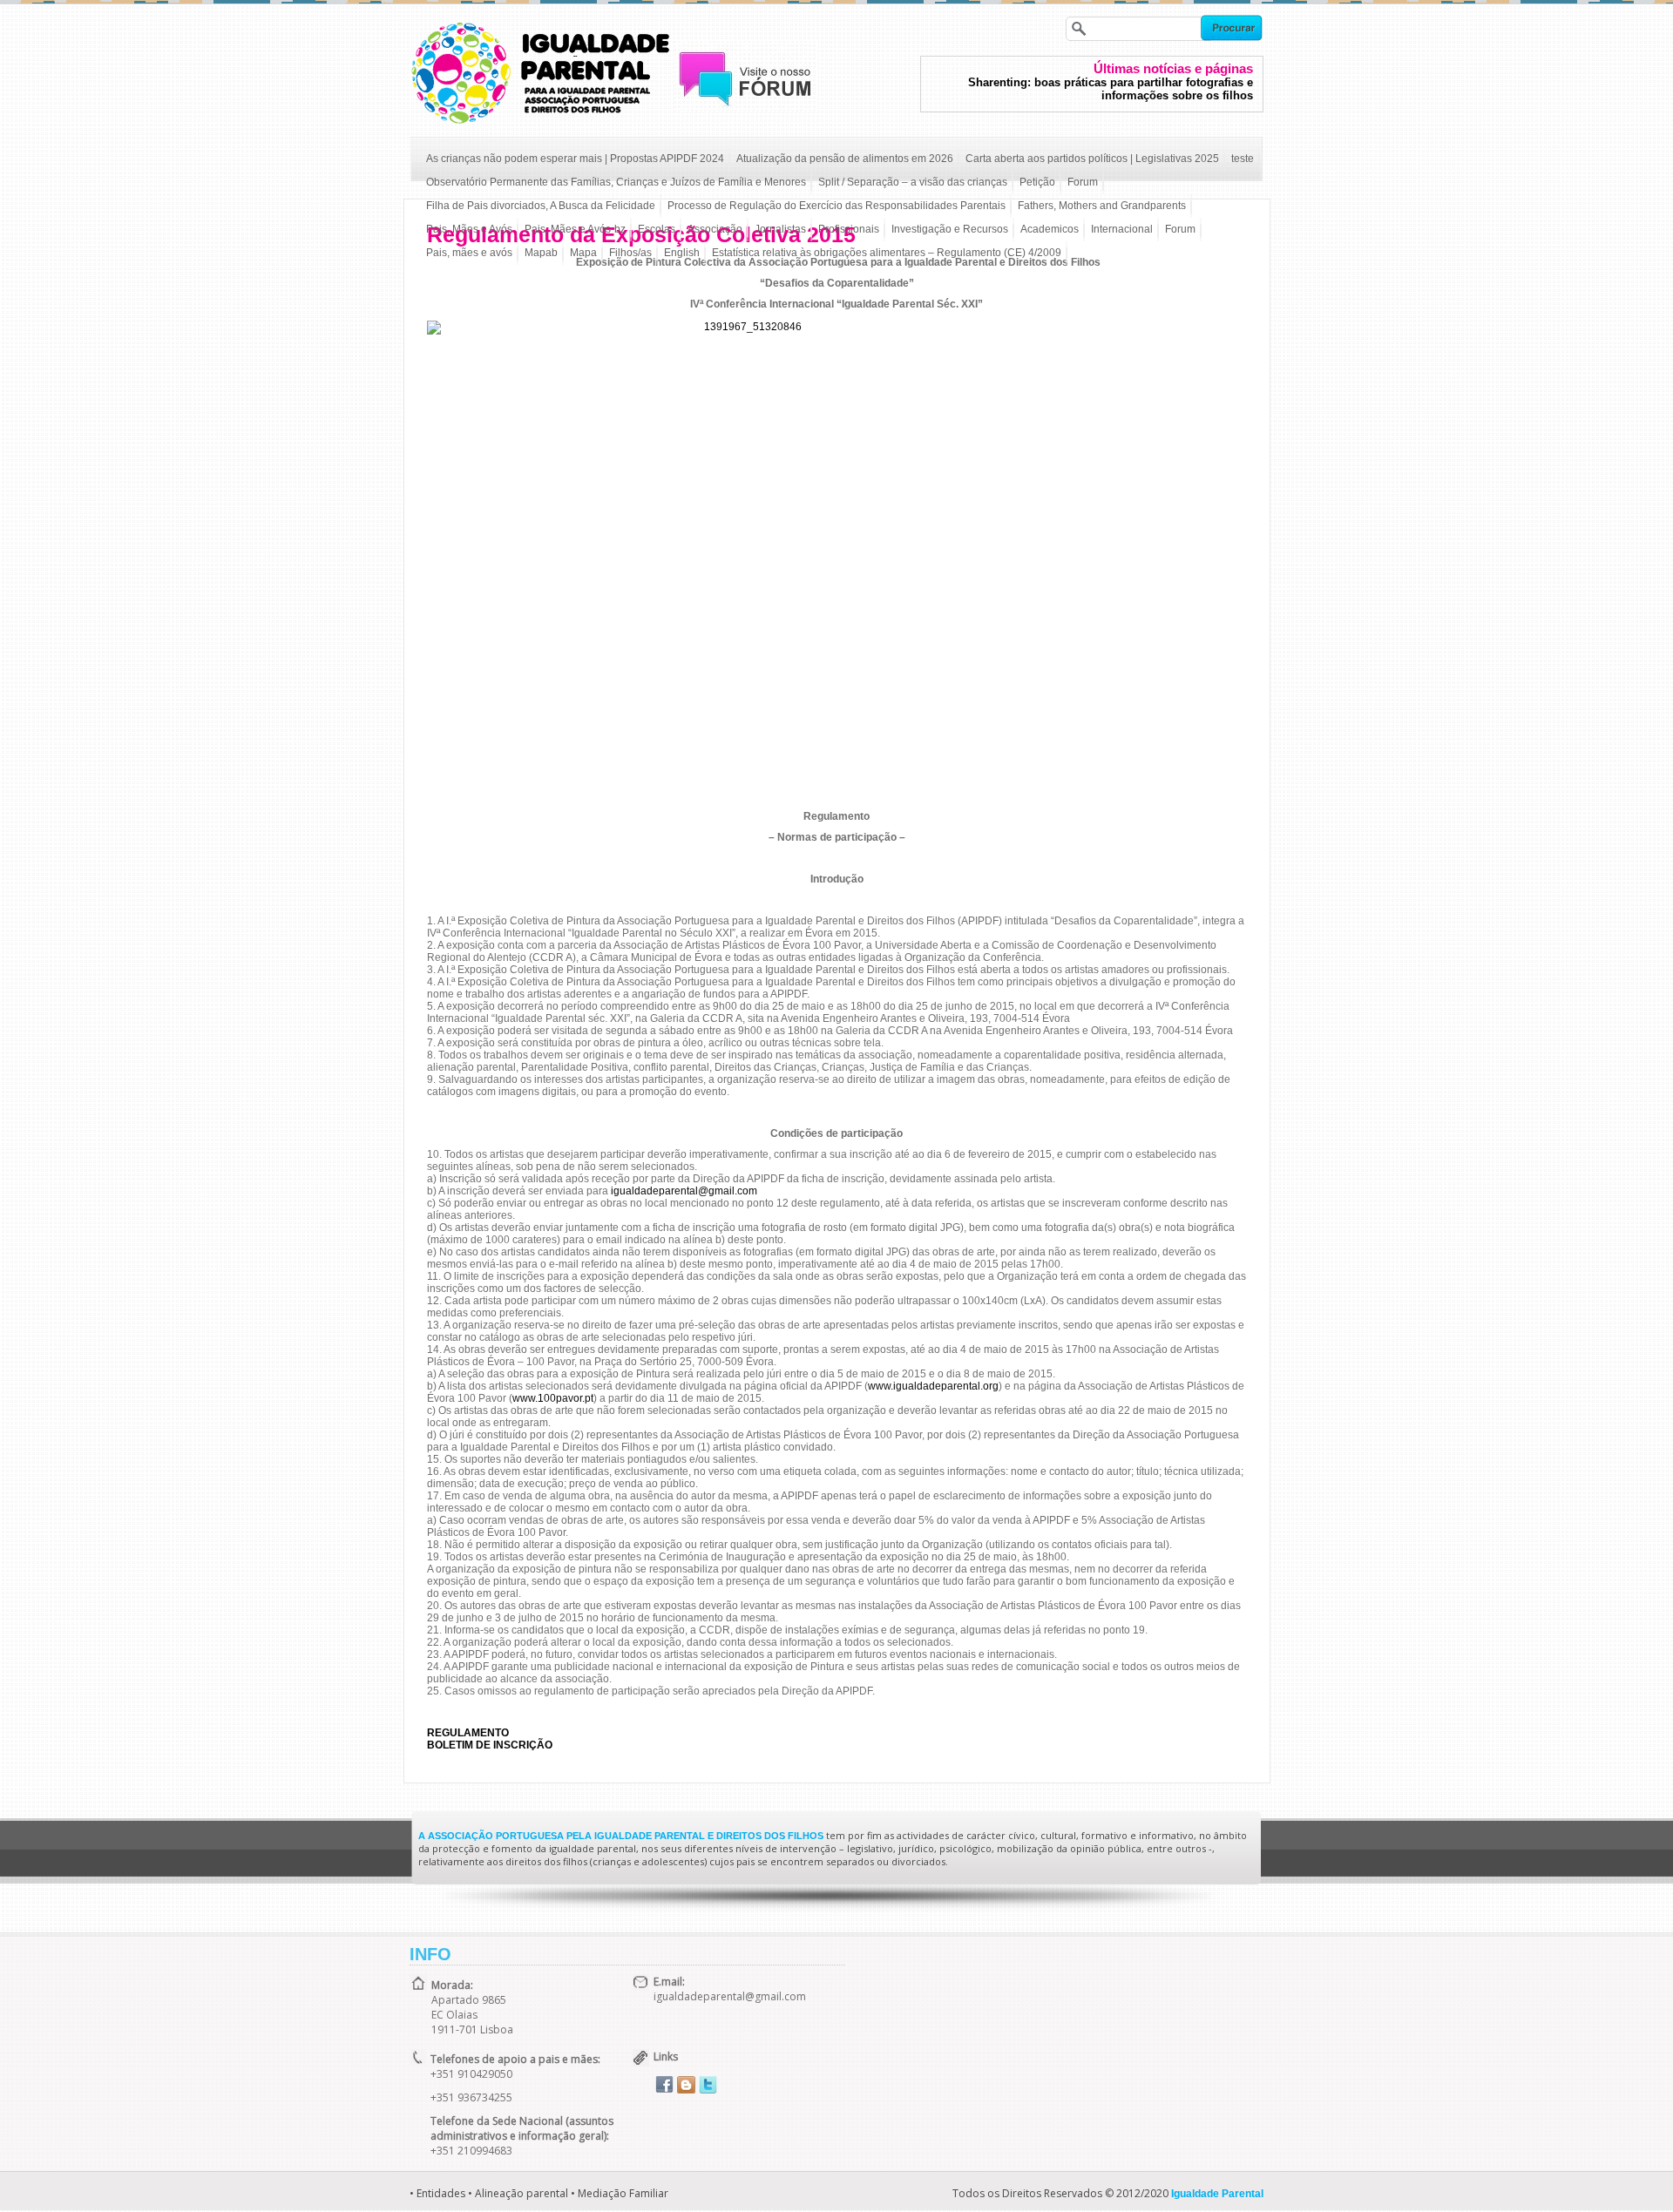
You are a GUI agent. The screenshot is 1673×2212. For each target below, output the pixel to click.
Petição (1037, 182)
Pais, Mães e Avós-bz (575, 229)
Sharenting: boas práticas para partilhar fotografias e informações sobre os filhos (1111, 89)
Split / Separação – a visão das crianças (913, 182)
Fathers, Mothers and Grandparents (1102, 206)
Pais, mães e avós (469, 253)
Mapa (583, 253)
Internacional (1122, 229)
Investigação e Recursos (950, 229)
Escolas (657, 229)
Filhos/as (630, 253)
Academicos (1050, 229)
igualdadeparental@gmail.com (684, 1191)
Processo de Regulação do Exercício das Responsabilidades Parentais (836, 206)
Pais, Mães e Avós (469, 229)
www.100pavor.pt (553, 1398)
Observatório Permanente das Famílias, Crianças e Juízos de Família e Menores (616, 182)
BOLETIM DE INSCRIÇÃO (490, 1745)
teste (1243, 159)
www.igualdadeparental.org (933, 1386)
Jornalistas (780, 229)
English (682, 253)
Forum (1083, 182)
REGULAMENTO (468, 1733)
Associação (715, 229)
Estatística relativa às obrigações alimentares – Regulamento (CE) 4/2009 (887, 253)
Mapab (541, 253)
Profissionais (849, 229)
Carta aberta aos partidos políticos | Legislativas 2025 (1092, 159)
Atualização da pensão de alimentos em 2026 (845, 159)
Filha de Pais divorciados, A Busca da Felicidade (541, 206)
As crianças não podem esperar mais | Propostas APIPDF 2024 (575, 159)
